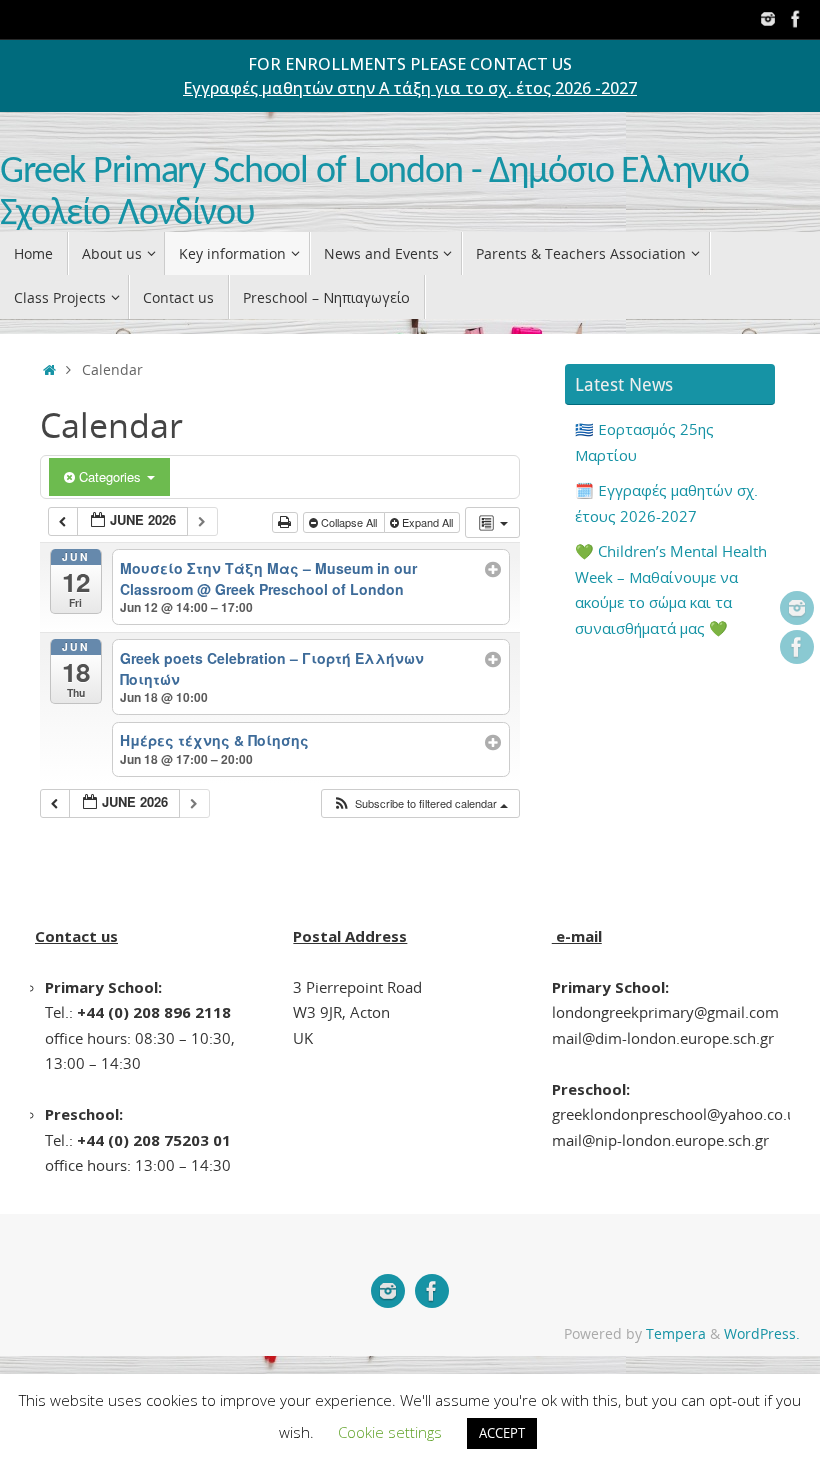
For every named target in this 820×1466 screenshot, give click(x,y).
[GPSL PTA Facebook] (796, 19)
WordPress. (762, 1334)
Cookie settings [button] (390, 1432)
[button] (420, 803)
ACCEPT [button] (502, 1433)
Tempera (676, 1334)
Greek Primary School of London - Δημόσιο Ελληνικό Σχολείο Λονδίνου (374, 193)
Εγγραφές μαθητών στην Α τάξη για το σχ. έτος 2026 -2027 (410, 88)
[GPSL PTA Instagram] (768, 19)
